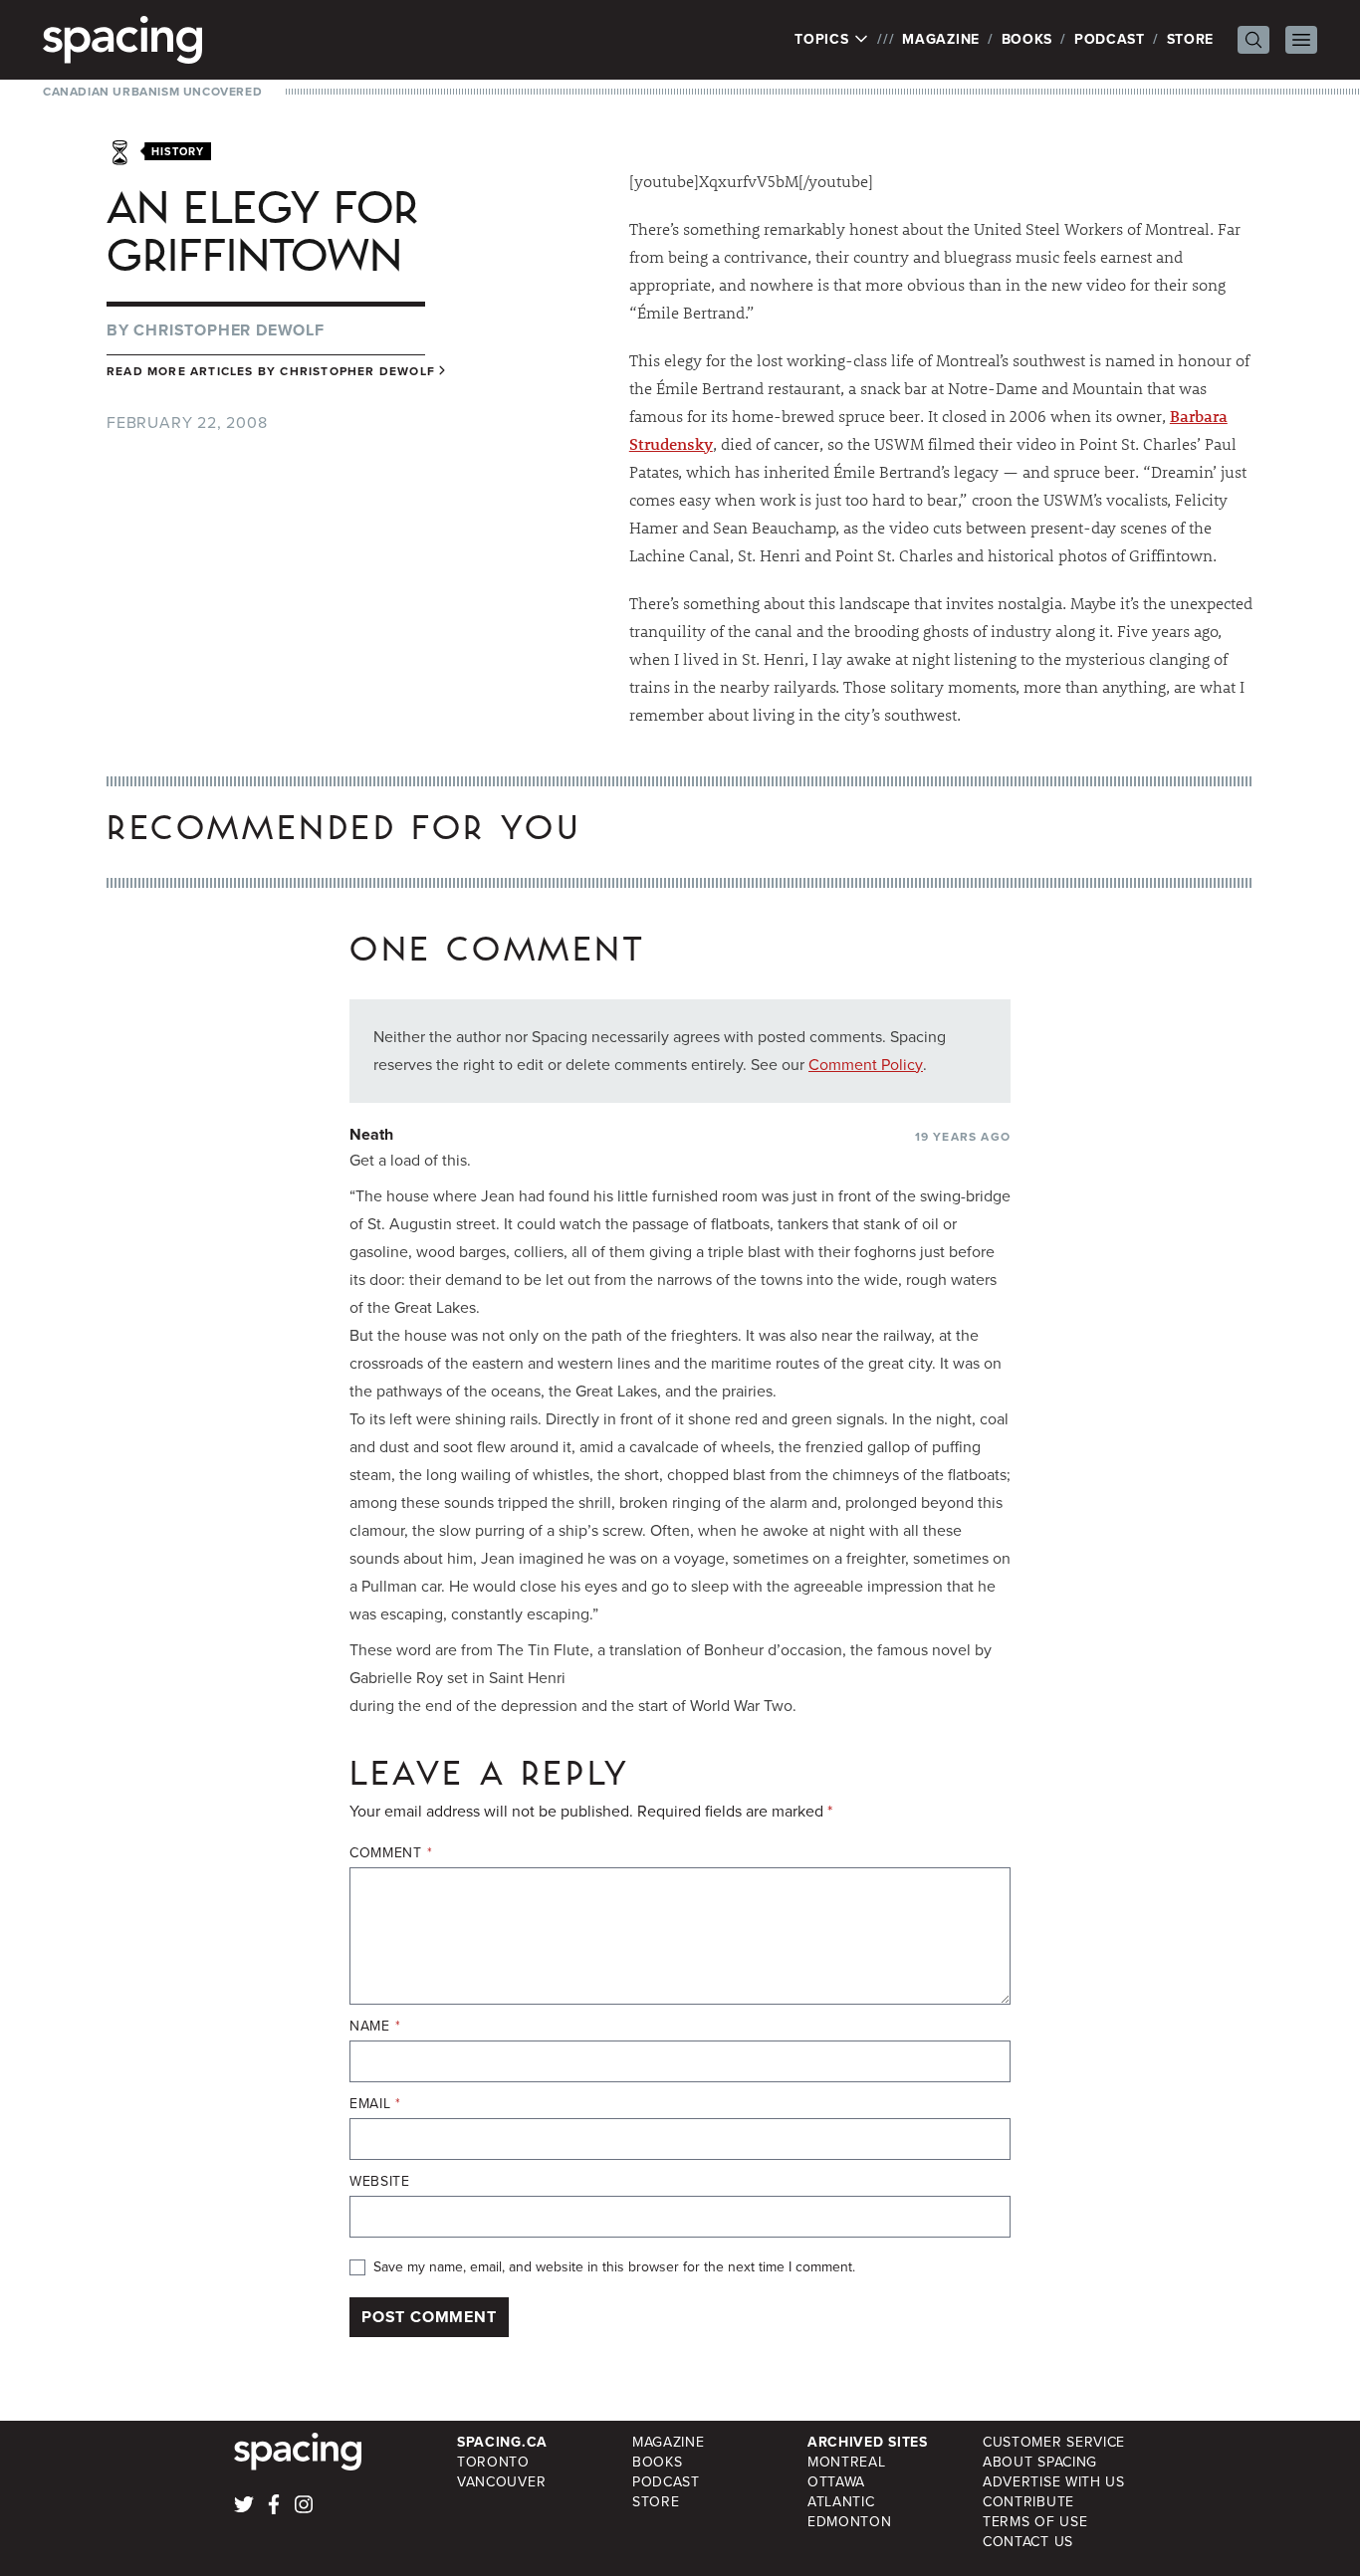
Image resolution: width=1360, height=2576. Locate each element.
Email (375, 2104)
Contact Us (1028, 2542)
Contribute (1028, 2502)
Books (1027, 39)
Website (380, 2182)
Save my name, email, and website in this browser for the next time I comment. (614, 2267)
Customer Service (1054, 2442)
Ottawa (836, 2482)
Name (375, 2027)
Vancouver (501, 2482)
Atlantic (841, 2502)
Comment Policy (866, 1065)
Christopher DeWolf (228, 330)
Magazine (941, 39)
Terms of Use (1035, 2522)
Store (1191, 39)
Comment (391, 1853)
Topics (824, 40)
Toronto (493, 2462)
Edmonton (850, 2522)
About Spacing (1040, 2462)
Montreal (847, 2462)
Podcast (1110, 39)
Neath (371, 1134)
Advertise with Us (1054, 2482)
